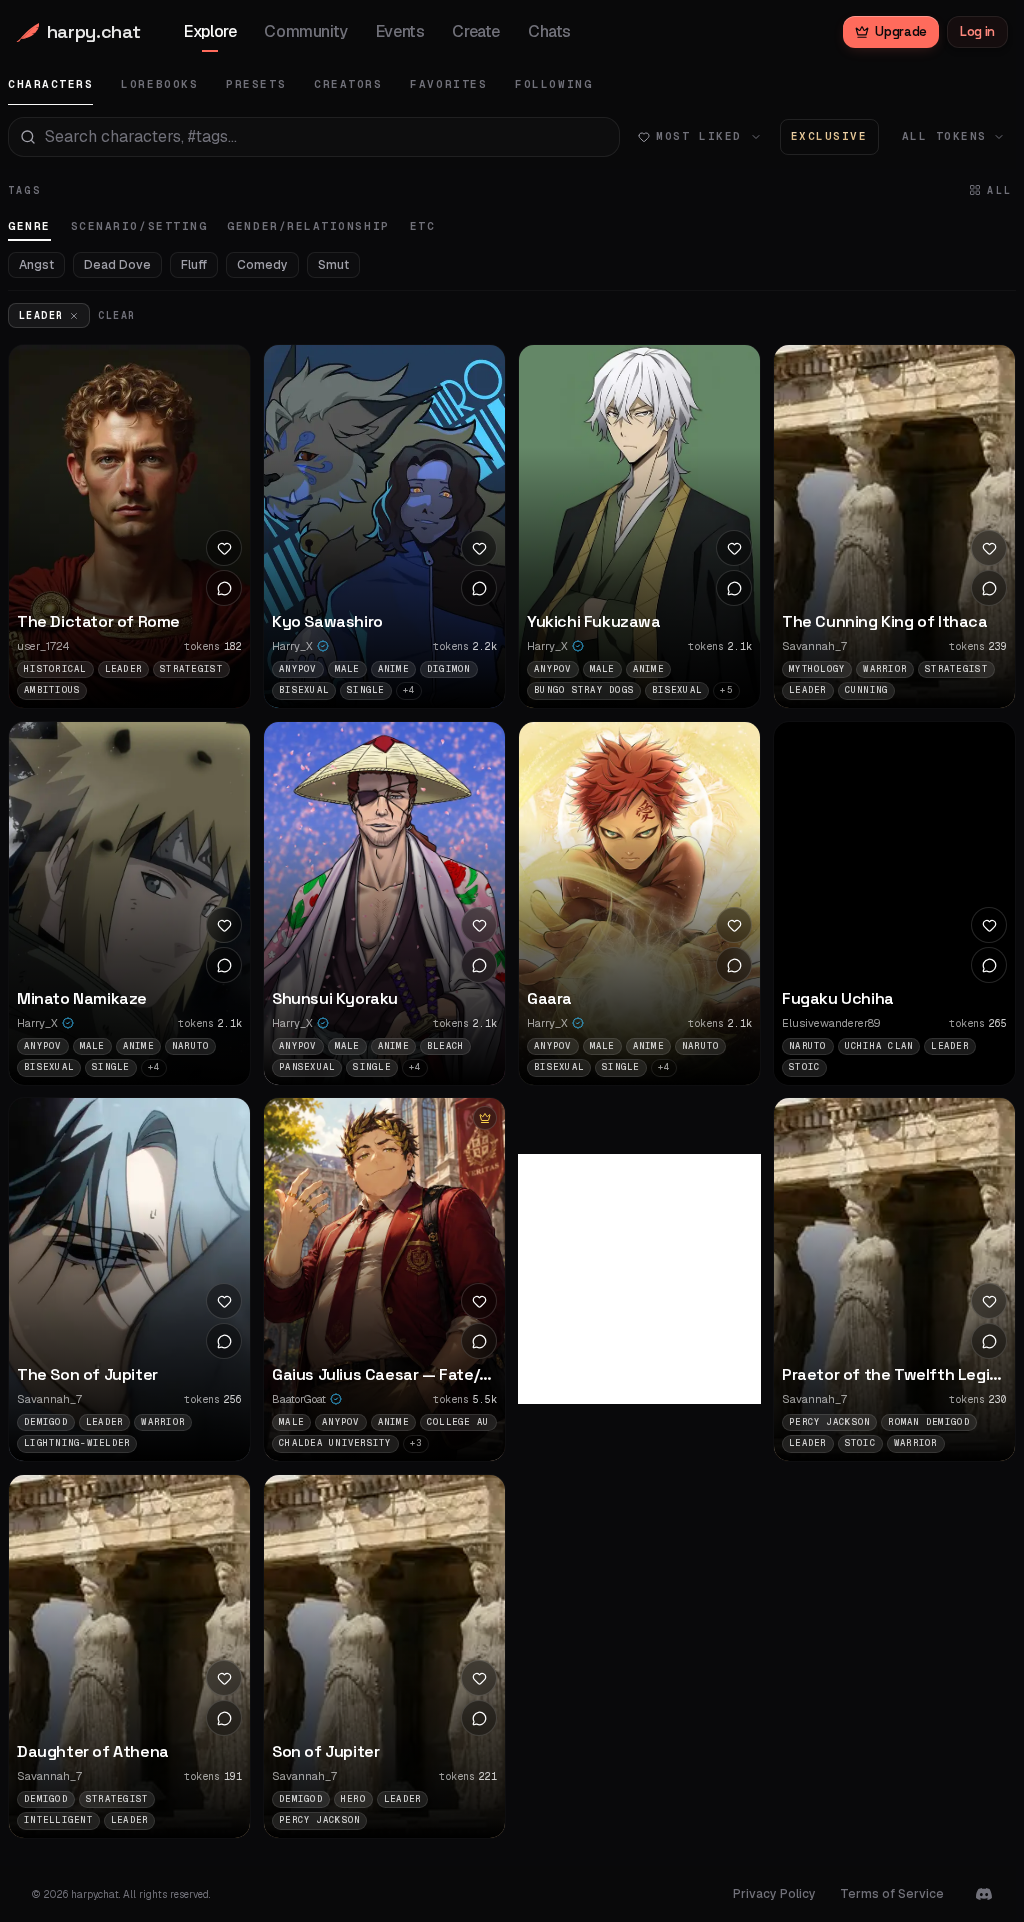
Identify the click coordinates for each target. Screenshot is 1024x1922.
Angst (36, 265)
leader (41, 315)
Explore (210, 31)
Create (476, 31)
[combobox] (314, 137)
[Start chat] (224, 588)
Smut (333, 265)
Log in (977, 31)
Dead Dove (117, 265)
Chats (549, 31)
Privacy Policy (774, 1894)
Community (305, 31)
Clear (116, 315)
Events (400, 31)
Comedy (262, 265)
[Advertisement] (668, 1279)
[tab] (50, 84)
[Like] (224, 548)
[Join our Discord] (984, 1894)
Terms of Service (892, 1894)
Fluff (194, 265)
